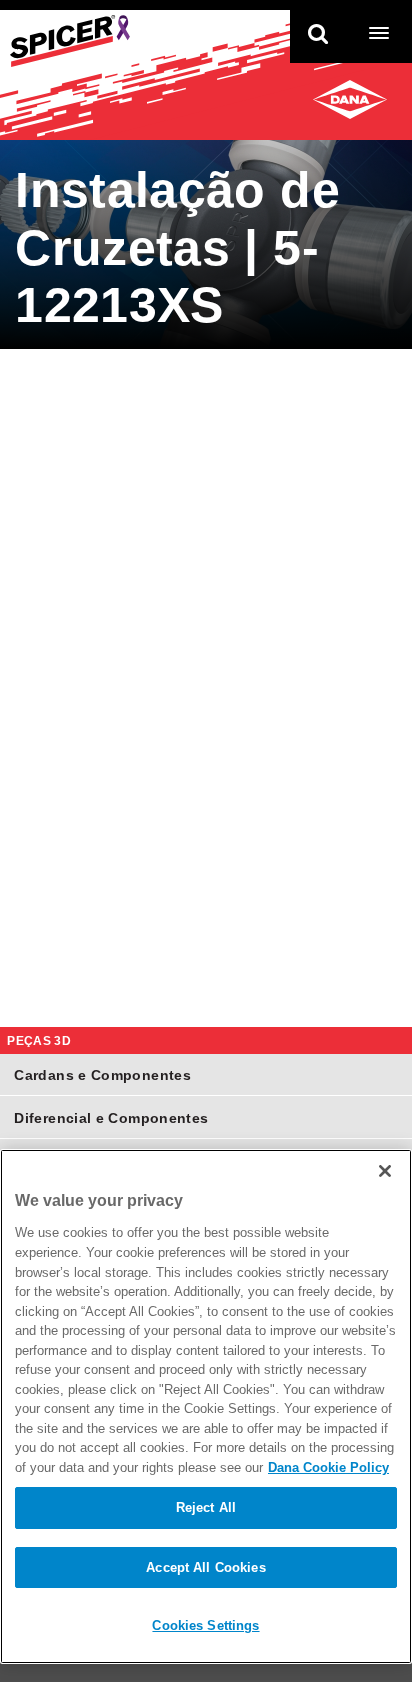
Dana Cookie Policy (328, 1467)
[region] (206, 1406)
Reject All (206, 1507)
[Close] (385, 1171)
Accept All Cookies (205, 1567)
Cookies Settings (205, 1625)
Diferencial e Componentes (111, 1118)
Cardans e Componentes (102, 1075)
